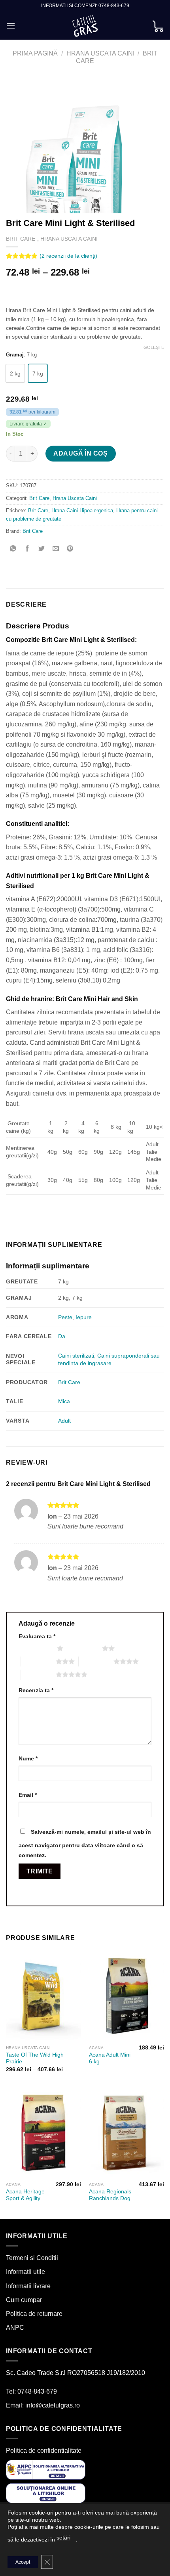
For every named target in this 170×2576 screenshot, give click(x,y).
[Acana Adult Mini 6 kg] (127, 1996)
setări (63, 2538)
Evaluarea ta (37, 1636)
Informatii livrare (28, 2286)
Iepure (84, 1317)
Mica (64, 1401)
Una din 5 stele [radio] (36, 1648)
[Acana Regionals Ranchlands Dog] (127, 2133)
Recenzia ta (36, 1690)
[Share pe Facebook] (27, 549)
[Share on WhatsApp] (13, 549)
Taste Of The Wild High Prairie (35, 2058)
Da (62, 1336)
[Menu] (11, 26)
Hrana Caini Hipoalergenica (82, 510)
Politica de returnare (34, 2314)
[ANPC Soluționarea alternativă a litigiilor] (46, 2469)
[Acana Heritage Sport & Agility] (43, 2133)
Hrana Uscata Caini (100, 53)
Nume (28, 1758)
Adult (64, 1421)
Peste (65, 1317)
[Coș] (158, 26)
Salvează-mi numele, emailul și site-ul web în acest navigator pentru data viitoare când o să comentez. (85, 1844)
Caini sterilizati (76, 1356)
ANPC (15, 2328)
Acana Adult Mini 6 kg (110, 2058)
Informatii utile (25, 2272)
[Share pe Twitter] (42, 549)
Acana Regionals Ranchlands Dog (110, 2195)
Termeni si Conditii (32, 2258)
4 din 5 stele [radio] (96, 1661)
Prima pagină (35, 53)
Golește (154, 347)
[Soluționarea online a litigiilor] (46, 2493)
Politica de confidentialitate (44, 2451)
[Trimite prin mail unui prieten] (56, 549)
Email (28, 1795)
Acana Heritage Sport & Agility (25, 2195)
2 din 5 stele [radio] (85, 1648)
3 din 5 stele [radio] (38, 1661)
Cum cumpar (24, 2300)
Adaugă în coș (80, 453)
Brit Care (21, 239)
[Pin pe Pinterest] (70, 549)
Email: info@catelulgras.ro (43, 2405)
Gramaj (15, 355)
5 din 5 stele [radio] (38, 1674)
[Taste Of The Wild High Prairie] (43, 1996)
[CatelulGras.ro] (85, 26)
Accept (23, 2562)
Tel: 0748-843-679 (31, 2391)
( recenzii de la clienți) (68, 256)
